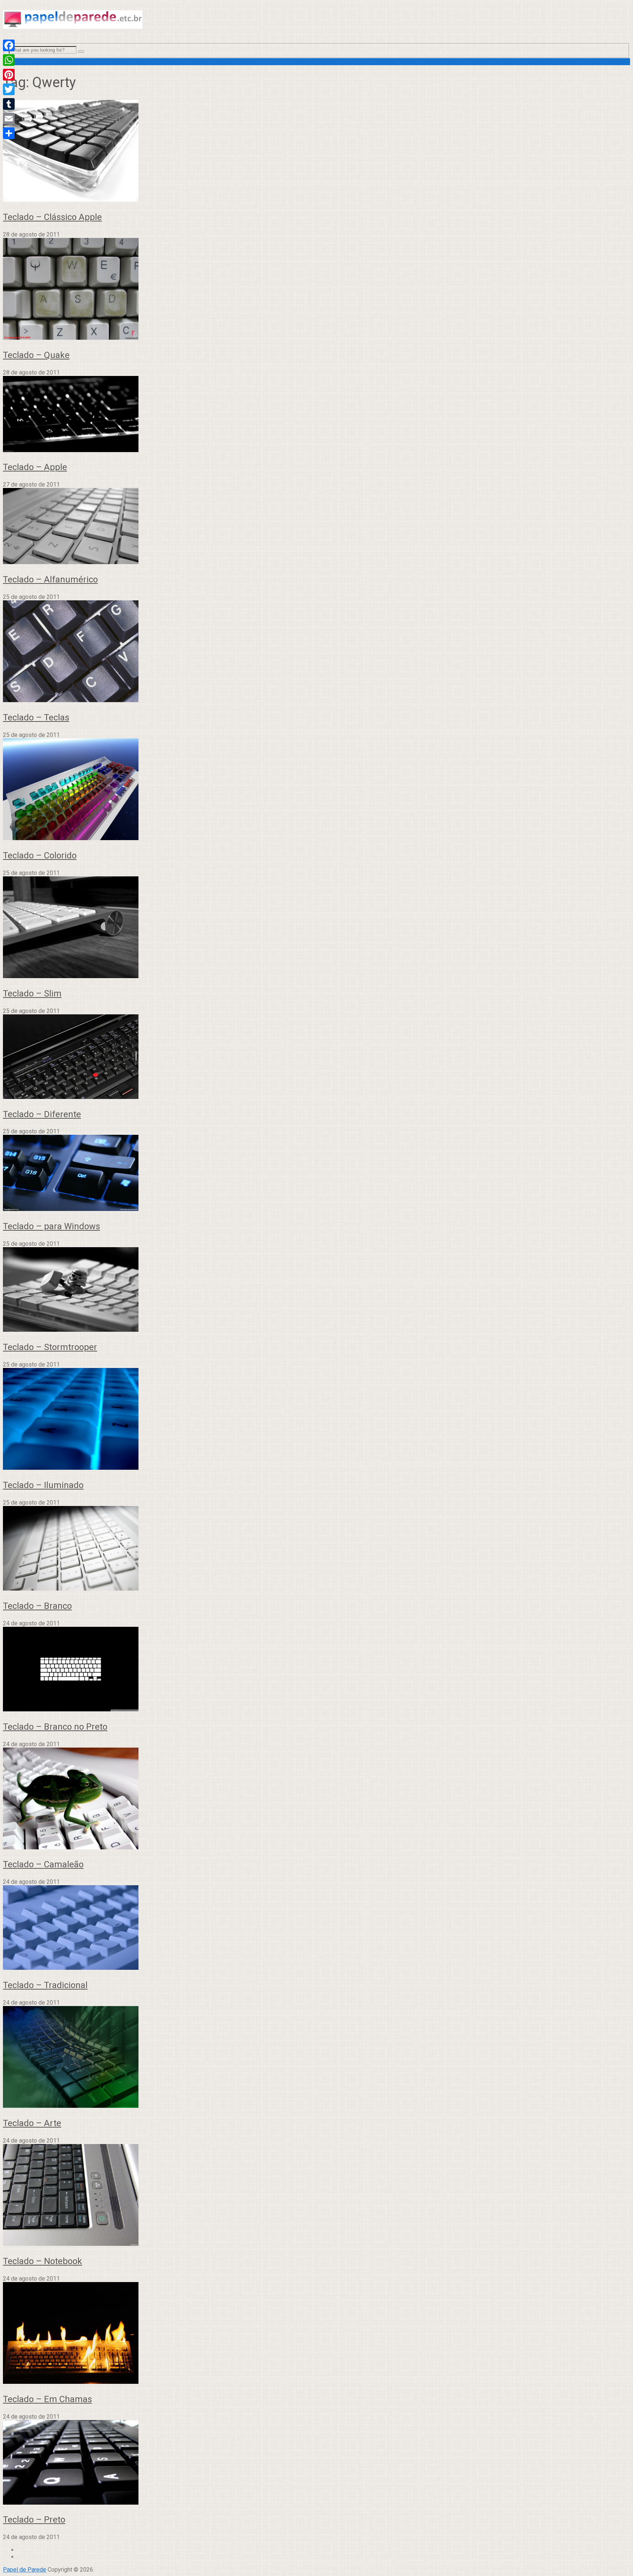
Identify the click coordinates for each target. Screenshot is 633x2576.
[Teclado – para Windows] (316, 1174)
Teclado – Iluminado (43, 1485)
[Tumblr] (9, 104)
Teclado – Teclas (36, 717)
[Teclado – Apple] (316, 415)
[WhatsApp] (9, 60)
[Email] (9, 119)
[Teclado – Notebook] (316, 2196)
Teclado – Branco (37, 1606)
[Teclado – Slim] (316, 928)
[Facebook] (9, 45)
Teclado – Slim (32, 994)
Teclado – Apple (35, 467)
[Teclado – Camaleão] (316, 1799)
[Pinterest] (9, 75)
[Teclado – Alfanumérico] (316, 527)
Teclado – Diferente (42, 1114)
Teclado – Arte (32, 2123)
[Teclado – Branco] (316, 1549)
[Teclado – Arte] (316, 2058)
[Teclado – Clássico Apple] (316, 152)
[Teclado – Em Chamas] (316, 2334)
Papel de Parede (25, 2570)
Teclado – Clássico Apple (52, 217)
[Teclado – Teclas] (316, 652)
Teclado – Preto (34, 2520)
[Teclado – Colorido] (316, 790)
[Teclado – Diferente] (316, 1057)
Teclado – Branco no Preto (55, 1727)
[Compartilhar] (9, 133)
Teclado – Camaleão (43, 1864)
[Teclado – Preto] (316, 2463)
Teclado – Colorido (40, 855)
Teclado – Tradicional (45, 1985)
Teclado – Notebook (42, 2261)
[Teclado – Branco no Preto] (316, 1670)
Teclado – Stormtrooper (50, 1347)
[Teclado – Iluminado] (316, 1420)
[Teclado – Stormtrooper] (316, 1290)
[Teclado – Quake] (316, 290)
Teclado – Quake (36, 355)
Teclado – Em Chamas (47, 2399)
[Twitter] (9, 89)
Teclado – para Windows (51, 1226)
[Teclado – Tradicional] (316, 1928)
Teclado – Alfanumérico (50, 579)
